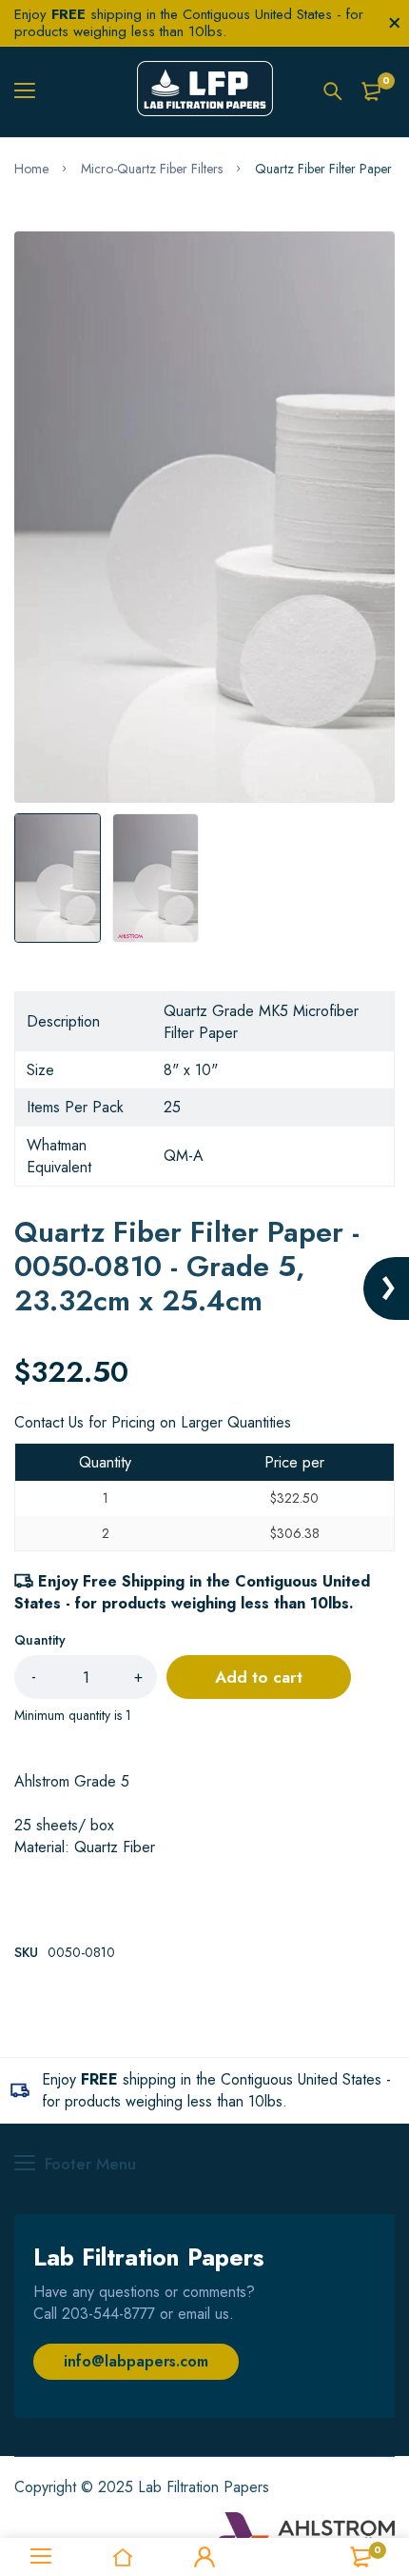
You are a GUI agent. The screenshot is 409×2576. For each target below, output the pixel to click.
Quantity (40, 1640)
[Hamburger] (32, 91)
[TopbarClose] (395, 23)
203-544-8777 (108, 2314)
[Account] (204, 2557)
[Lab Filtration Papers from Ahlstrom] (205, 91)
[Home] (123, 2557)
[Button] (333, 91)
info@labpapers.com (136, 2361)
